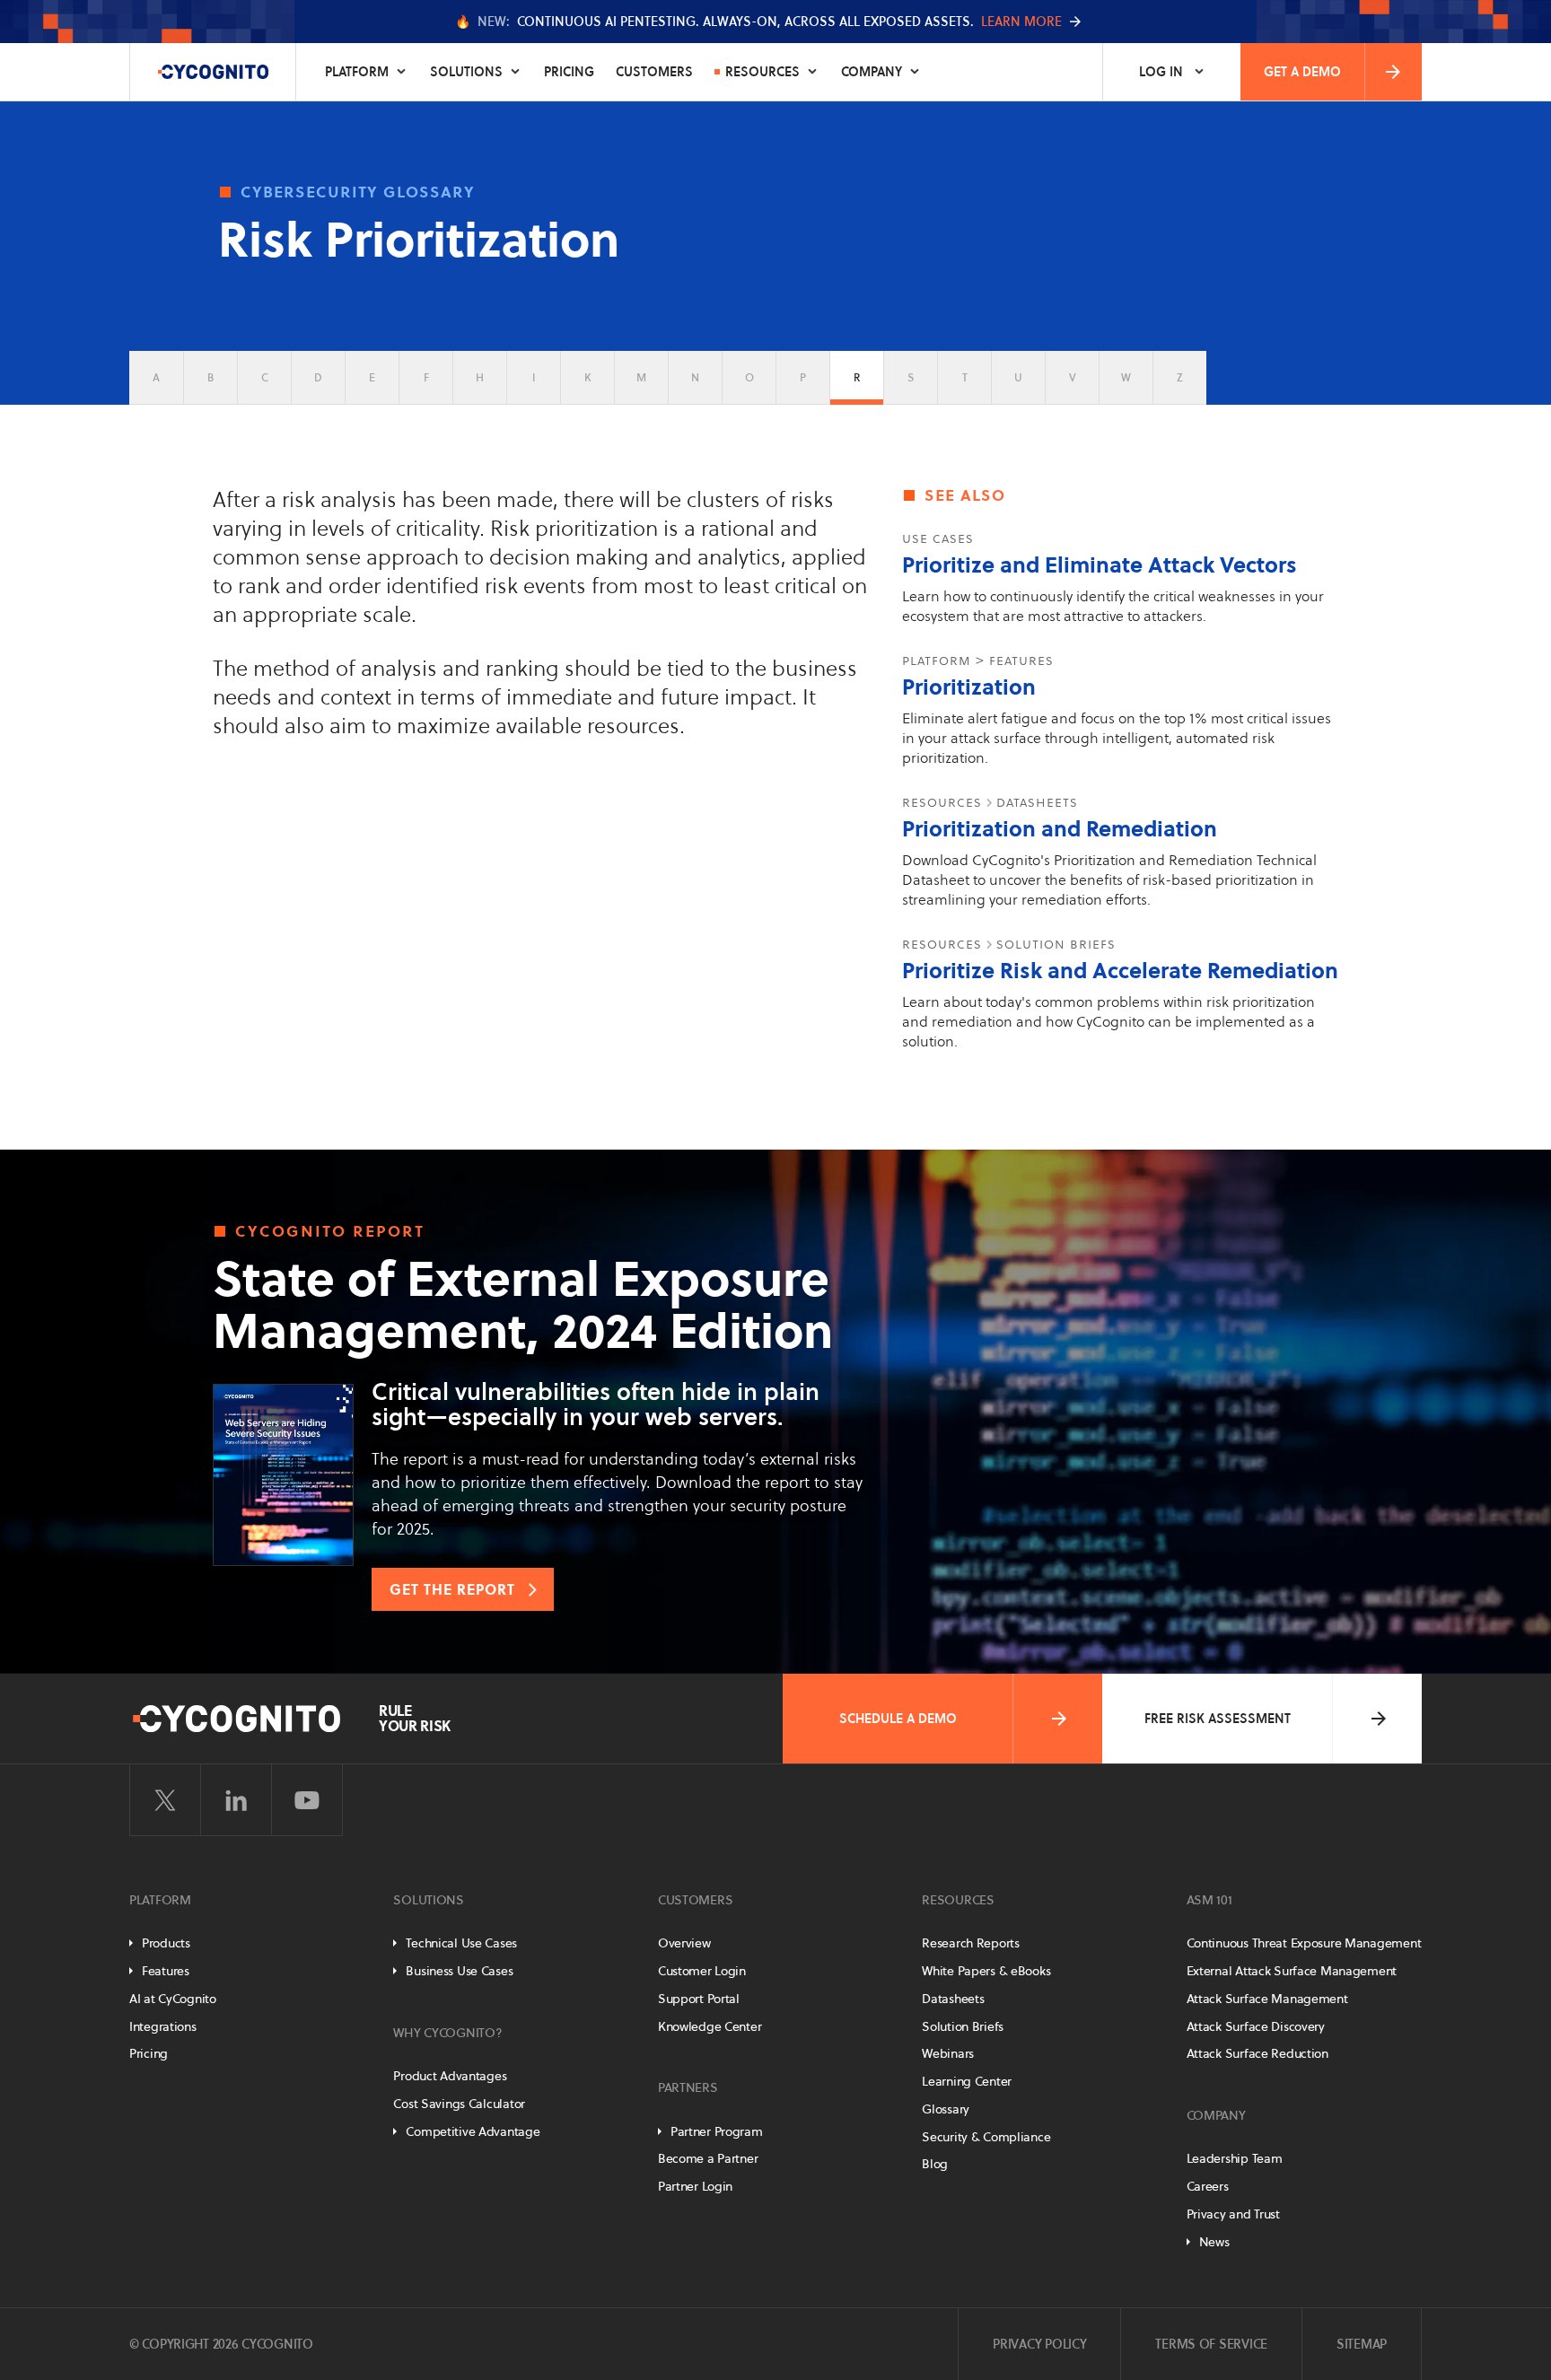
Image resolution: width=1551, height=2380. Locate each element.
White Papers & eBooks (986, 1971)
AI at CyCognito (173, 1999)
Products (166, 1943)
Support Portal (699, 1999)
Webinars (948, 2053)
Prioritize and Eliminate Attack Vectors (1100, 565)
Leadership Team (1235, 2158)
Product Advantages (450, 2076)
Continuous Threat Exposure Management (1304, 1943)
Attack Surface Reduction (1257, 2053)
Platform (357, 72)
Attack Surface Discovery (1256, 2026)
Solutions (466, 72)
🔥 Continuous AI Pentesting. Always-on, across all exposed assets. (758, 22)
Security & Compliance (986, 2137)
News (1214, 2242)
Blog (935, 2164)
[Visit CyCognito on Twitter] (165, 1800)
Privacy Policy (1039, 2344)
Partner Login (695, 2186)
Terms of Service (1211, 2344)
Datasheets (953, 1999)
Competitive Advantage (473, 2131)
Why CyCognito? (447, 2033)
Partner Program (717, 2131)
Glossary (946, 2109)
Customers (654, 72)
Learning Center (967, 2081)
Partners (688, 2087)
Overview (684, 1943)
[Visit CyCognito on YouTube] (307, 1800)
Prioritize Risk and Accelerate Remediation (1120, 971)
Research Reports (971, 1943)
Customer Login (702, 1971)
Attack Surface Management (1267, 1999)
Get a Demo (1302, 72)
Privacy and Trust (1233, 2214)
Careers (1208, 2186)
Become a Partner (708, 2158)
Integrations (163, 2026)
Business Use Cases (459, 1971)
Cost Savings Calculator (459, 2104)
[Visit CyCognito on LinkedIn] (236, 1800)
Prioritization (969, 687)
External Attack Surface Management (1292, 1971)
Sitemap (1362, 2344)
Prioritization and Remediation (1060, 829)
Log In (1161, 72)
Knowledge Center (710, 2026)
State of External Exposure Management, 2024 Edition (523, 1305)
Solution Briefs (963, 2026)
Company (872, 72)
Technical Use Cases (461, 1943)
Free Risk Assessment (1218, 1719)
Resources (762, 72)
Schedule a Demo (898, 1719)
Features (166, 1971)
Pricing (569, 72)
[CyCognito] (213, 72)
